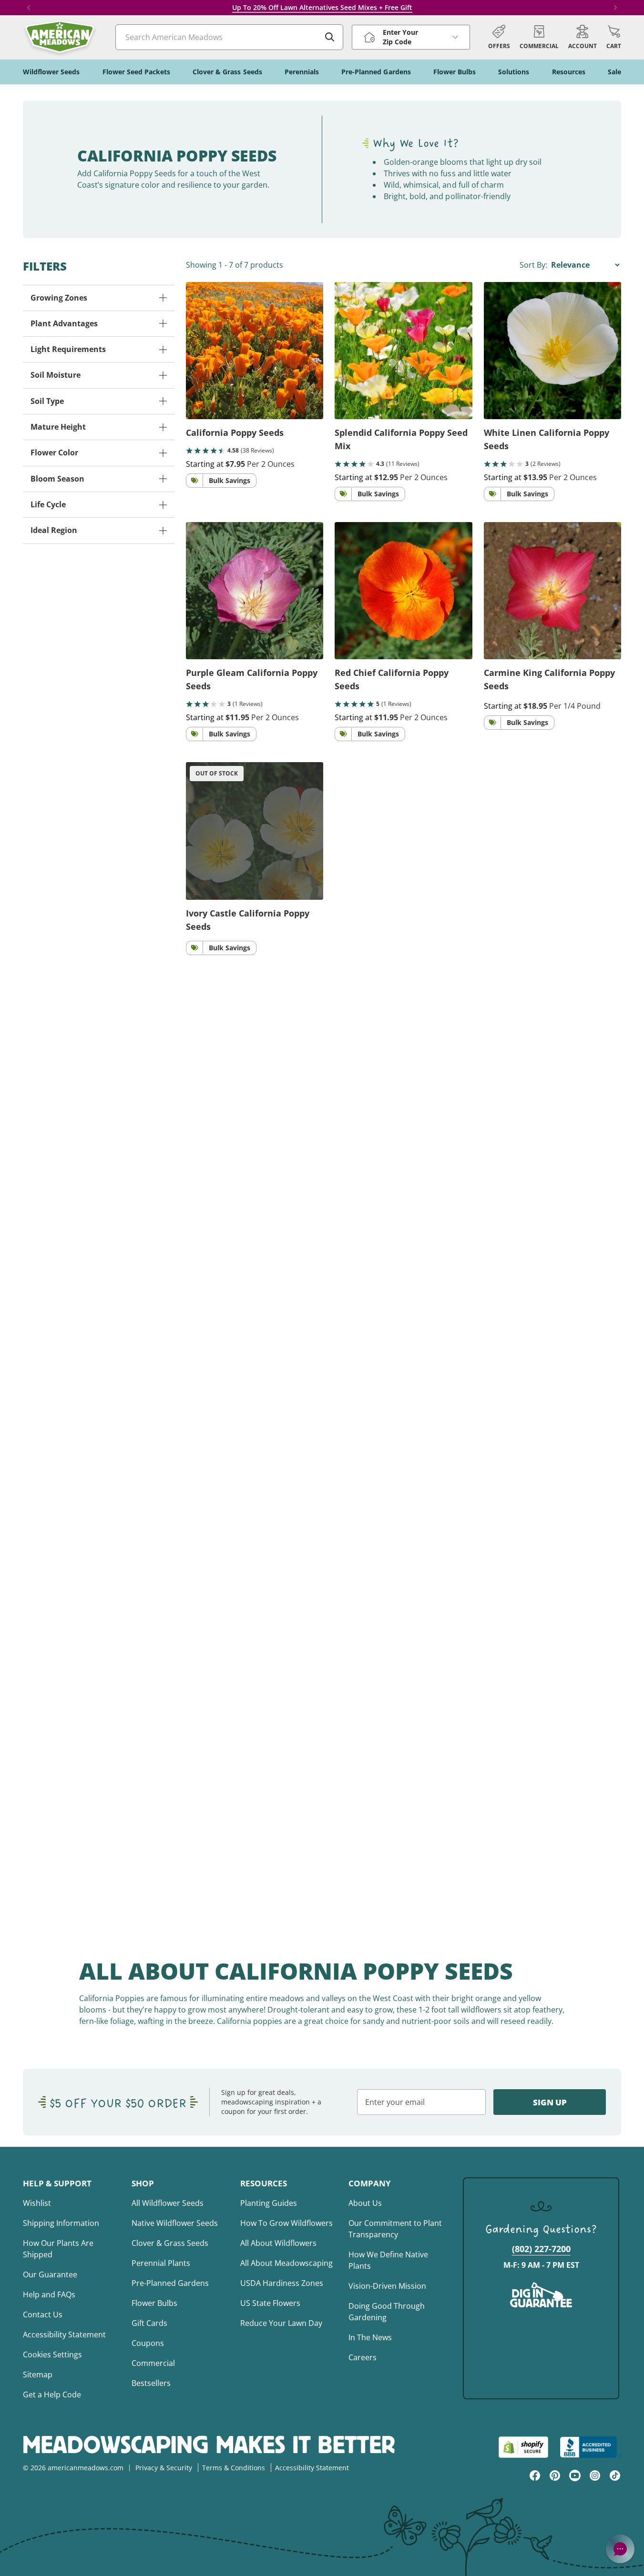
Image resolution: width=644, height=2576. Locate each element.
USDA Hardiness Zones (282, 2283)
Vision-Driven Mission (387, 2286)
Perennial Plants (161, 2263)
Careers (363, 2357)
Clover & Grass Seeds (170, 2243)
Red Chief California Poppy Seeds (392, 679)
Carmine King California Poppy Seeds (549, 679)
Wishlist (37, 2203)
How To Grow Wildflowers (286, 2223)
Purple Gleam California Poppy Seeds (252, 679)
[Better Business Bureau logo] (590, 2447)
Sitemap (38, 2375)
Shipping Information (61, 2223)
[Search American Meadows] (330, 37)
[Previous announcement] (29, 8)
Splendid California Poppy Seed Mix (401, 439)
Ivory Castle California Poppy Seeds (248, 920)
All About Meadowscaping (286, 2263)
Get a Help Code (52, 2395)
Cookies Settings (52, 2355)
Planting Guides (269, 2203)
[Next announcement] (615, 8)
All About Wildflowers (278, 2243)
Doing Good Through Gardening (387, 2312)
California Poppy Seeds (235, 433)
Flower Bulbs (154, 2303)
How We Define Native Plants (388, 2260)
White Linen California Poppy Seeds (547, 439)
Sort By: (534, 265)
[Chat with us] (620, 2549)
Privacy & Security (164, 2468)
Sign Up (550, 2102)
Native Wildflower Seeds (175, 2223)
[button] (614, 37)
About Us (365, 2203)
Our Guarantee (50, 2274)
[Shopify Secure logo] (523, 2447)
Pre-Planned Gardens (170, 2283)
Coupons (148, 2343)
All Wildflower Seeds (168, 2203)
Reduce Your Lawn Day (281, 2323)
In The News (370, 2337)
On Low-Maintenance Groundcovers (348, 7)
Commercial (153, 2363)
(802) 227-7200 (541, 2249)
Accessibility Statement (64, 2334)
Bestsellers (151, 2383)
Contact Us (43, 2314)
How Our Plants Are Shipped (58, 2249)
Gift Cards (149, 2323)
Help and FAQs (49, 2294)
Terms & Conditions (234, 2468)
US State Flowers (270, 2303)
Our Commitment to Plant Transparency (395, 2229)
